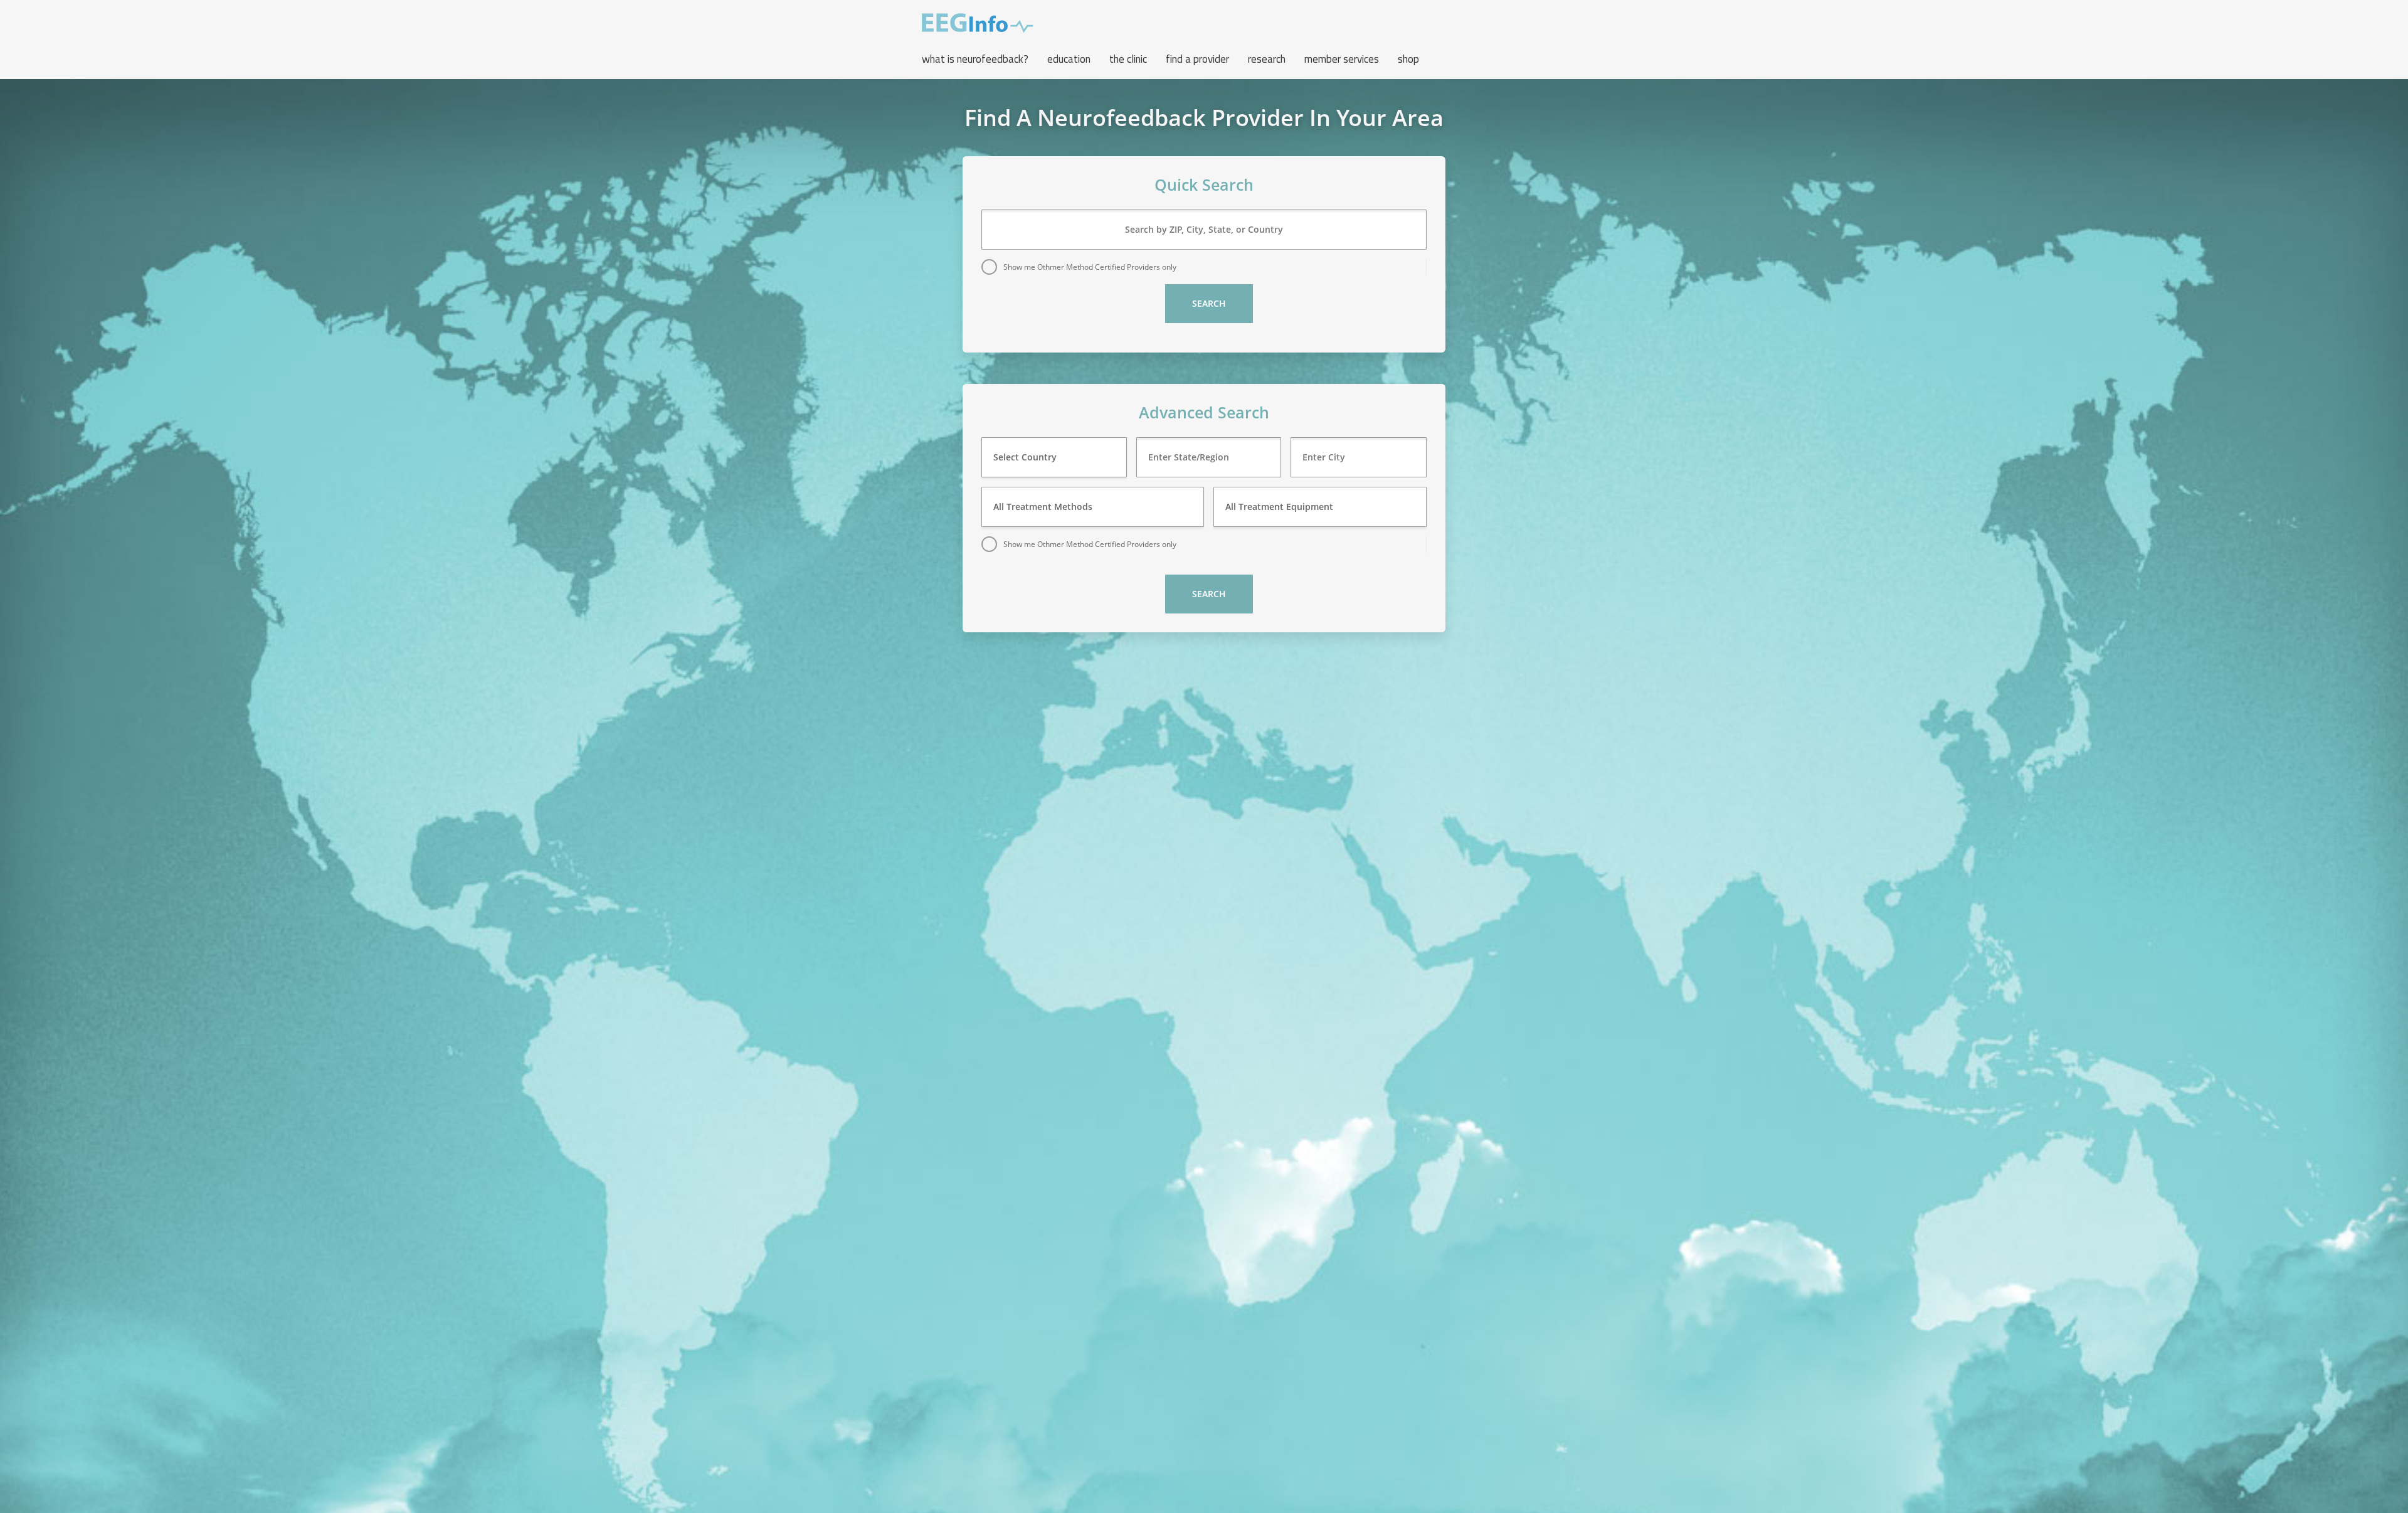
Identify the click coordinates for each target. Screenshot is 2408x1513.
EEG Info (978, 23)
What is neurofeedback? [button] (975, 59)
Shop (1408, 59)
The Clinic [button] (1128, 59)
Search (1209, 303)
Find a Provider (1197, 59)
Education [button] (1069, 59)
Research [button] (1267, 59)
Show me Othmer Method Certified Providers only (1090, 267)
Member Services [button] (1342, 59)
